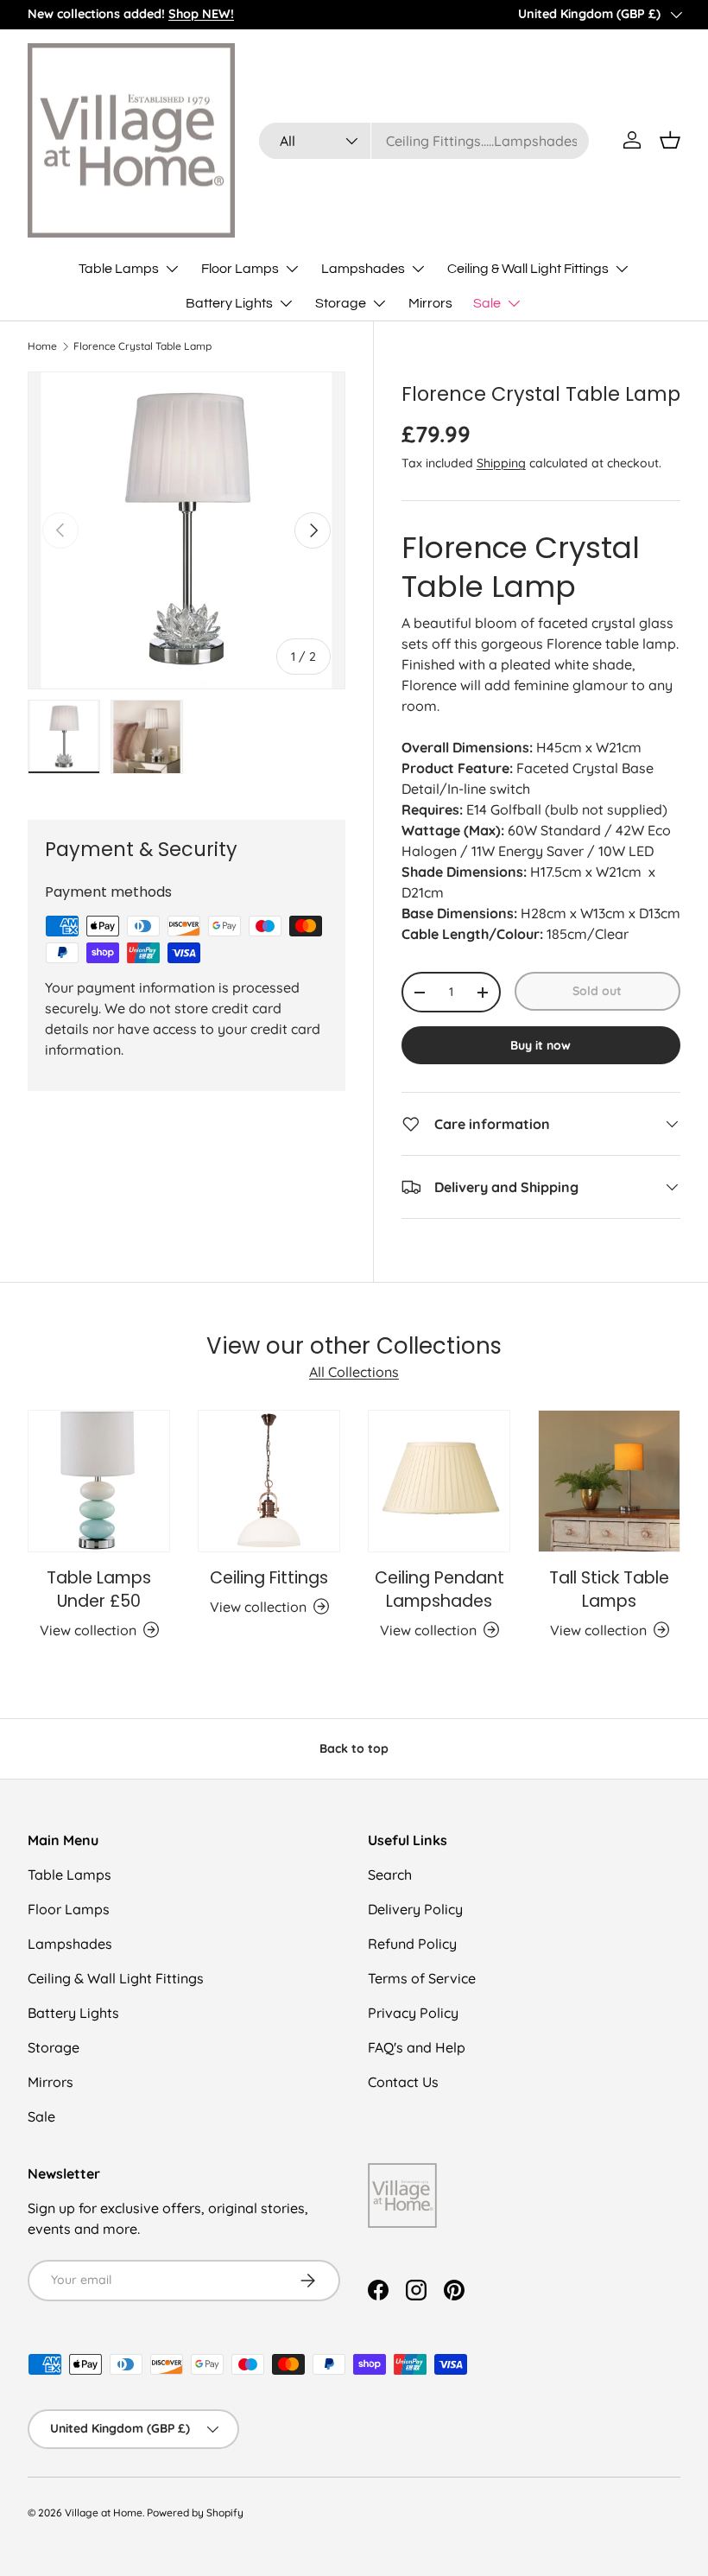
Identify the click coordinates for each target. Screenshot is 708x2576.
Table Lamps (70, 1875)
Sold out (597, 991)
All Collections (354, 1372)
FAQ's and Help (417, 2047)
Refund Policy (412, 1944)
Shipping (501, 463)
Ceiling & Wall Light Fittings (116, 1978)
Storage (54, 2047)
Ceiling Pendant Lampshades (439, 1589)
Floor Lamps (69, 1909)
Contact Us (403, 2082)
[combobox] (424, 141)
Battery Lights (73, 2013)
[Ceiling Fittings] (269, 1481)
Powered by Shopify (195, 2513)
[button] (670, 140)
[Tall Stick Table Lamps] (609, 1481)
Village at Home (104, 2513)
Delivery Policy (415, 1909)
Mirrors (430, 303)
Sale (41, 2116)
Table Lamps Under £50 (99, 1589)
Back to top (354, 1748)
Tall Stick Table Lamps (609, 1589)
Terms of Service (422, 1978)
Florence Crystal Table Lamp (142, 346)
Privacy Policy (413, 2013)
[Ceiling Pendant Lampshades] (439, 1481)
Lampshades (70, 1944)
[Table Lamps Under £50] (99, 1481)
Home (42, 346)
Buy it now (540, 1045)
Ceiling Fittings (269, 1578)
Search (390, 1875)
